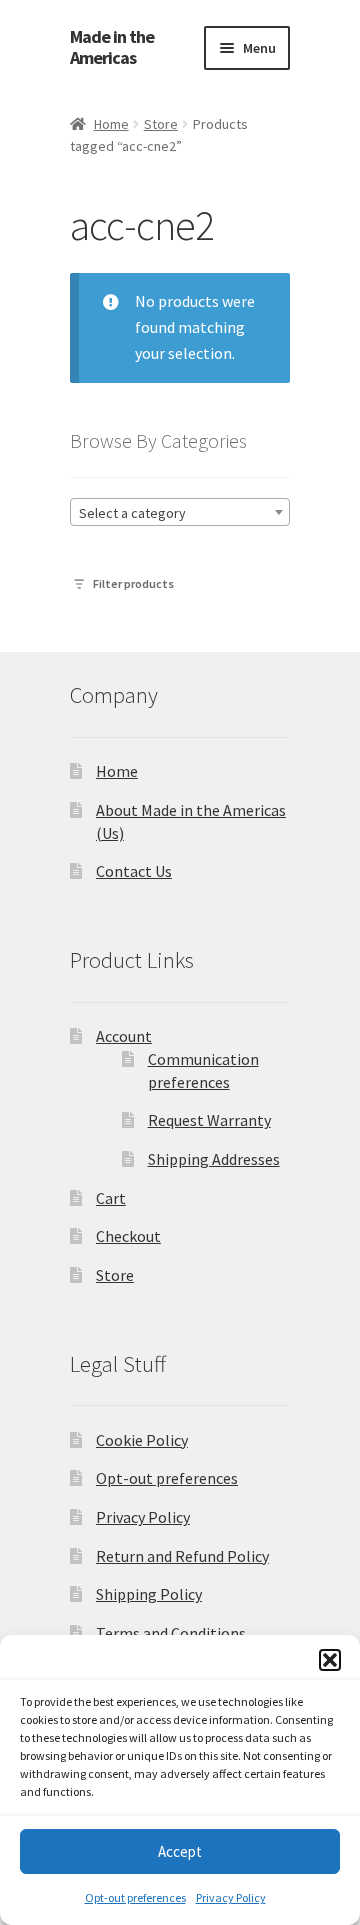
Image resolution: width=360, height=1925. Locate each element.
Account (124, 1036)
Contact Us (134, 871)
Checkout (128, 1236)
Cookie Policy (142, 1440)
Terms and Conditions (171, 1633)
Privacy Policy (231, 1897)
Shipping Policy (149, 1594)
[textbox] (180, 513)
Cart (111, 1198)
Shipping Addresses (214, 1159)
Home (111, 124)
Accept (180, 1851)
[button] (330, 1660)
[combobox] (180, 512)
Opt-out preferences (135, 1897)
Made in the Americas (112, 47)
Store (161, 124)
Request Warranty (209, 1120)
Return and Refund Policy (182, 1556)
